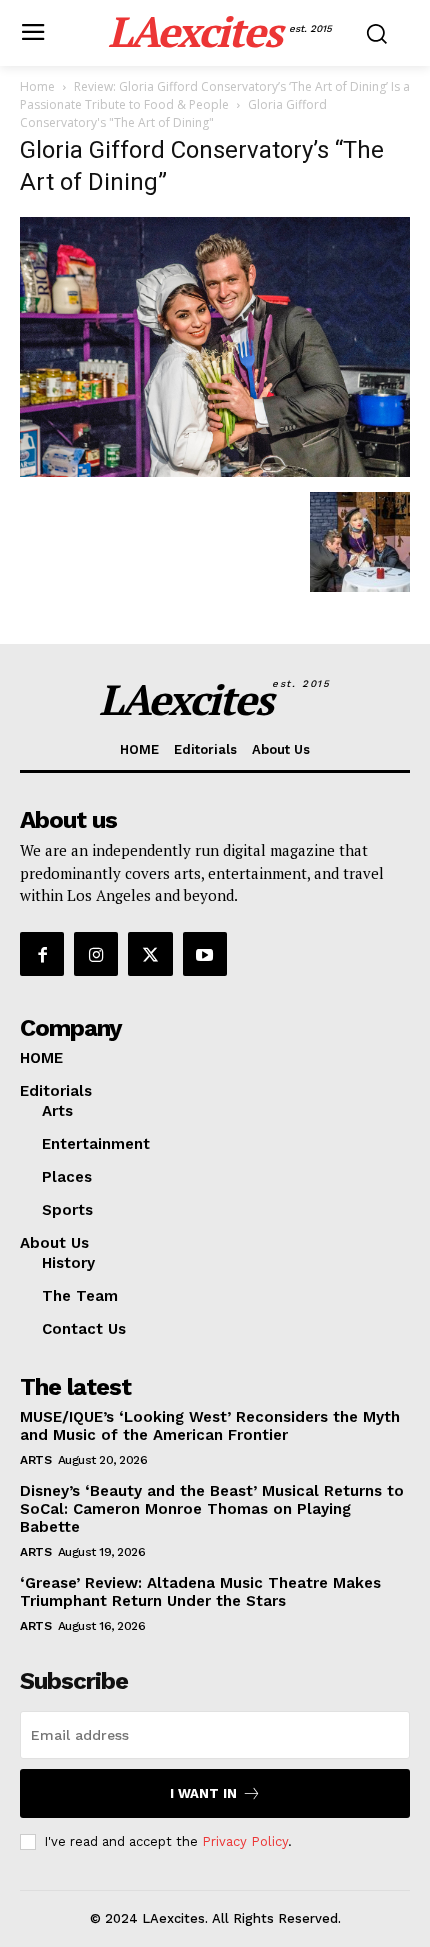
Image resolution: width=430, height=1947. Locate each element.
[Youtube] (205, 954)
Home (37, 86)
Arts (35, 1460)
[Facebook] (42, 954)
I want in (203, 1793)
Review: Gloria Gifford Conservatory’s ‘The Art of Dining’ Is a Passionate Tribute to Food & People (215, 95)
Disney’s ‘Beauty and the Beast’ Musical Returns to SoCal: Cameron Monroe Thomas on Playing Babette (212, 1509)
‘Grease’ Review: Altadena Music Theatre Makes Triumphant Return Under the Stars (200, 1592)
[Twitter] (150, 954)
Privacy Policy (245, 1841)
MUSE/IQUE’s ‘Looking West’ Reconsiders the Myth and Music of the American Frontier (210, 1426)
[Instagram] (96, 954)
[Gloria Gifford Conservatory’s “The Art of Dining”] (215, 471)
